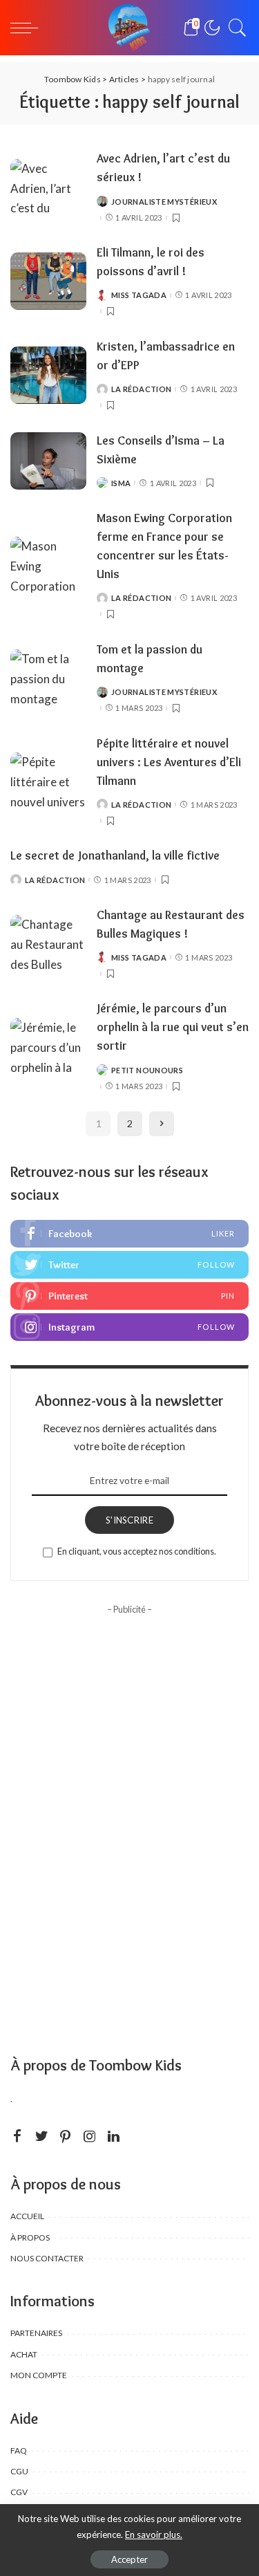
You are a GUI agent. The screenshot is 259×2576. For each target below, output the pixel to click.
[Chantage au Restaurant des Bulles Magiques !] (48, 944)
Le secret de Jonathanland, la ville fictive (115, 855)
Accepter (129, 2559)
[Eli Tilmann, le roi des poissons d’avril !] (48, 281)
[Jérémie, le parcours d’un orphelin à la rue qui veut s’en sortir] (48, 1047)
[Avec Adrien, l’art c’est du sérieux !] (48, 188)
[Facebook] (129, 1234)
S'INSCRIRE (129, 1520)
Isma (121, 483)
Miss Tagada (139, 295)
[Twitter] (129, 1265)
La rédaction (141, 389)
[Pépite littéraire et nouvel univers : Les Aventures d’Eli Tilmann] (48, 781)
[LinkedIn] (114, 2137)
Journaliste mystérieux (164, 202)
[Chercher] (234, 28)
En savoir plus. (154, 2535)
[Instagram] (129, 1327)
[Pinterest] (129, 1296)
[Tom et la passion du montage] (48, 678)
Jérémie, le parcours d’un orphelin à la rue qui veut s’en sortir (173, 1027)
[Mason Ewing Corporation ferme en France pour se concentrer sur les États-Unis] (48, 565)
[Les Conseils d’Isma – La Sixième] (48, 461)
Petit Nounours (147, 1070)
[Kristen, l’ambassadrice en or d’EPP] (48, 375)
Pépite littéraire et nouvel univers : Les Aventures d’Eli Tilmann (169, 762)
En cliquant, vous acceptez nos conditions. (137, 1551)
